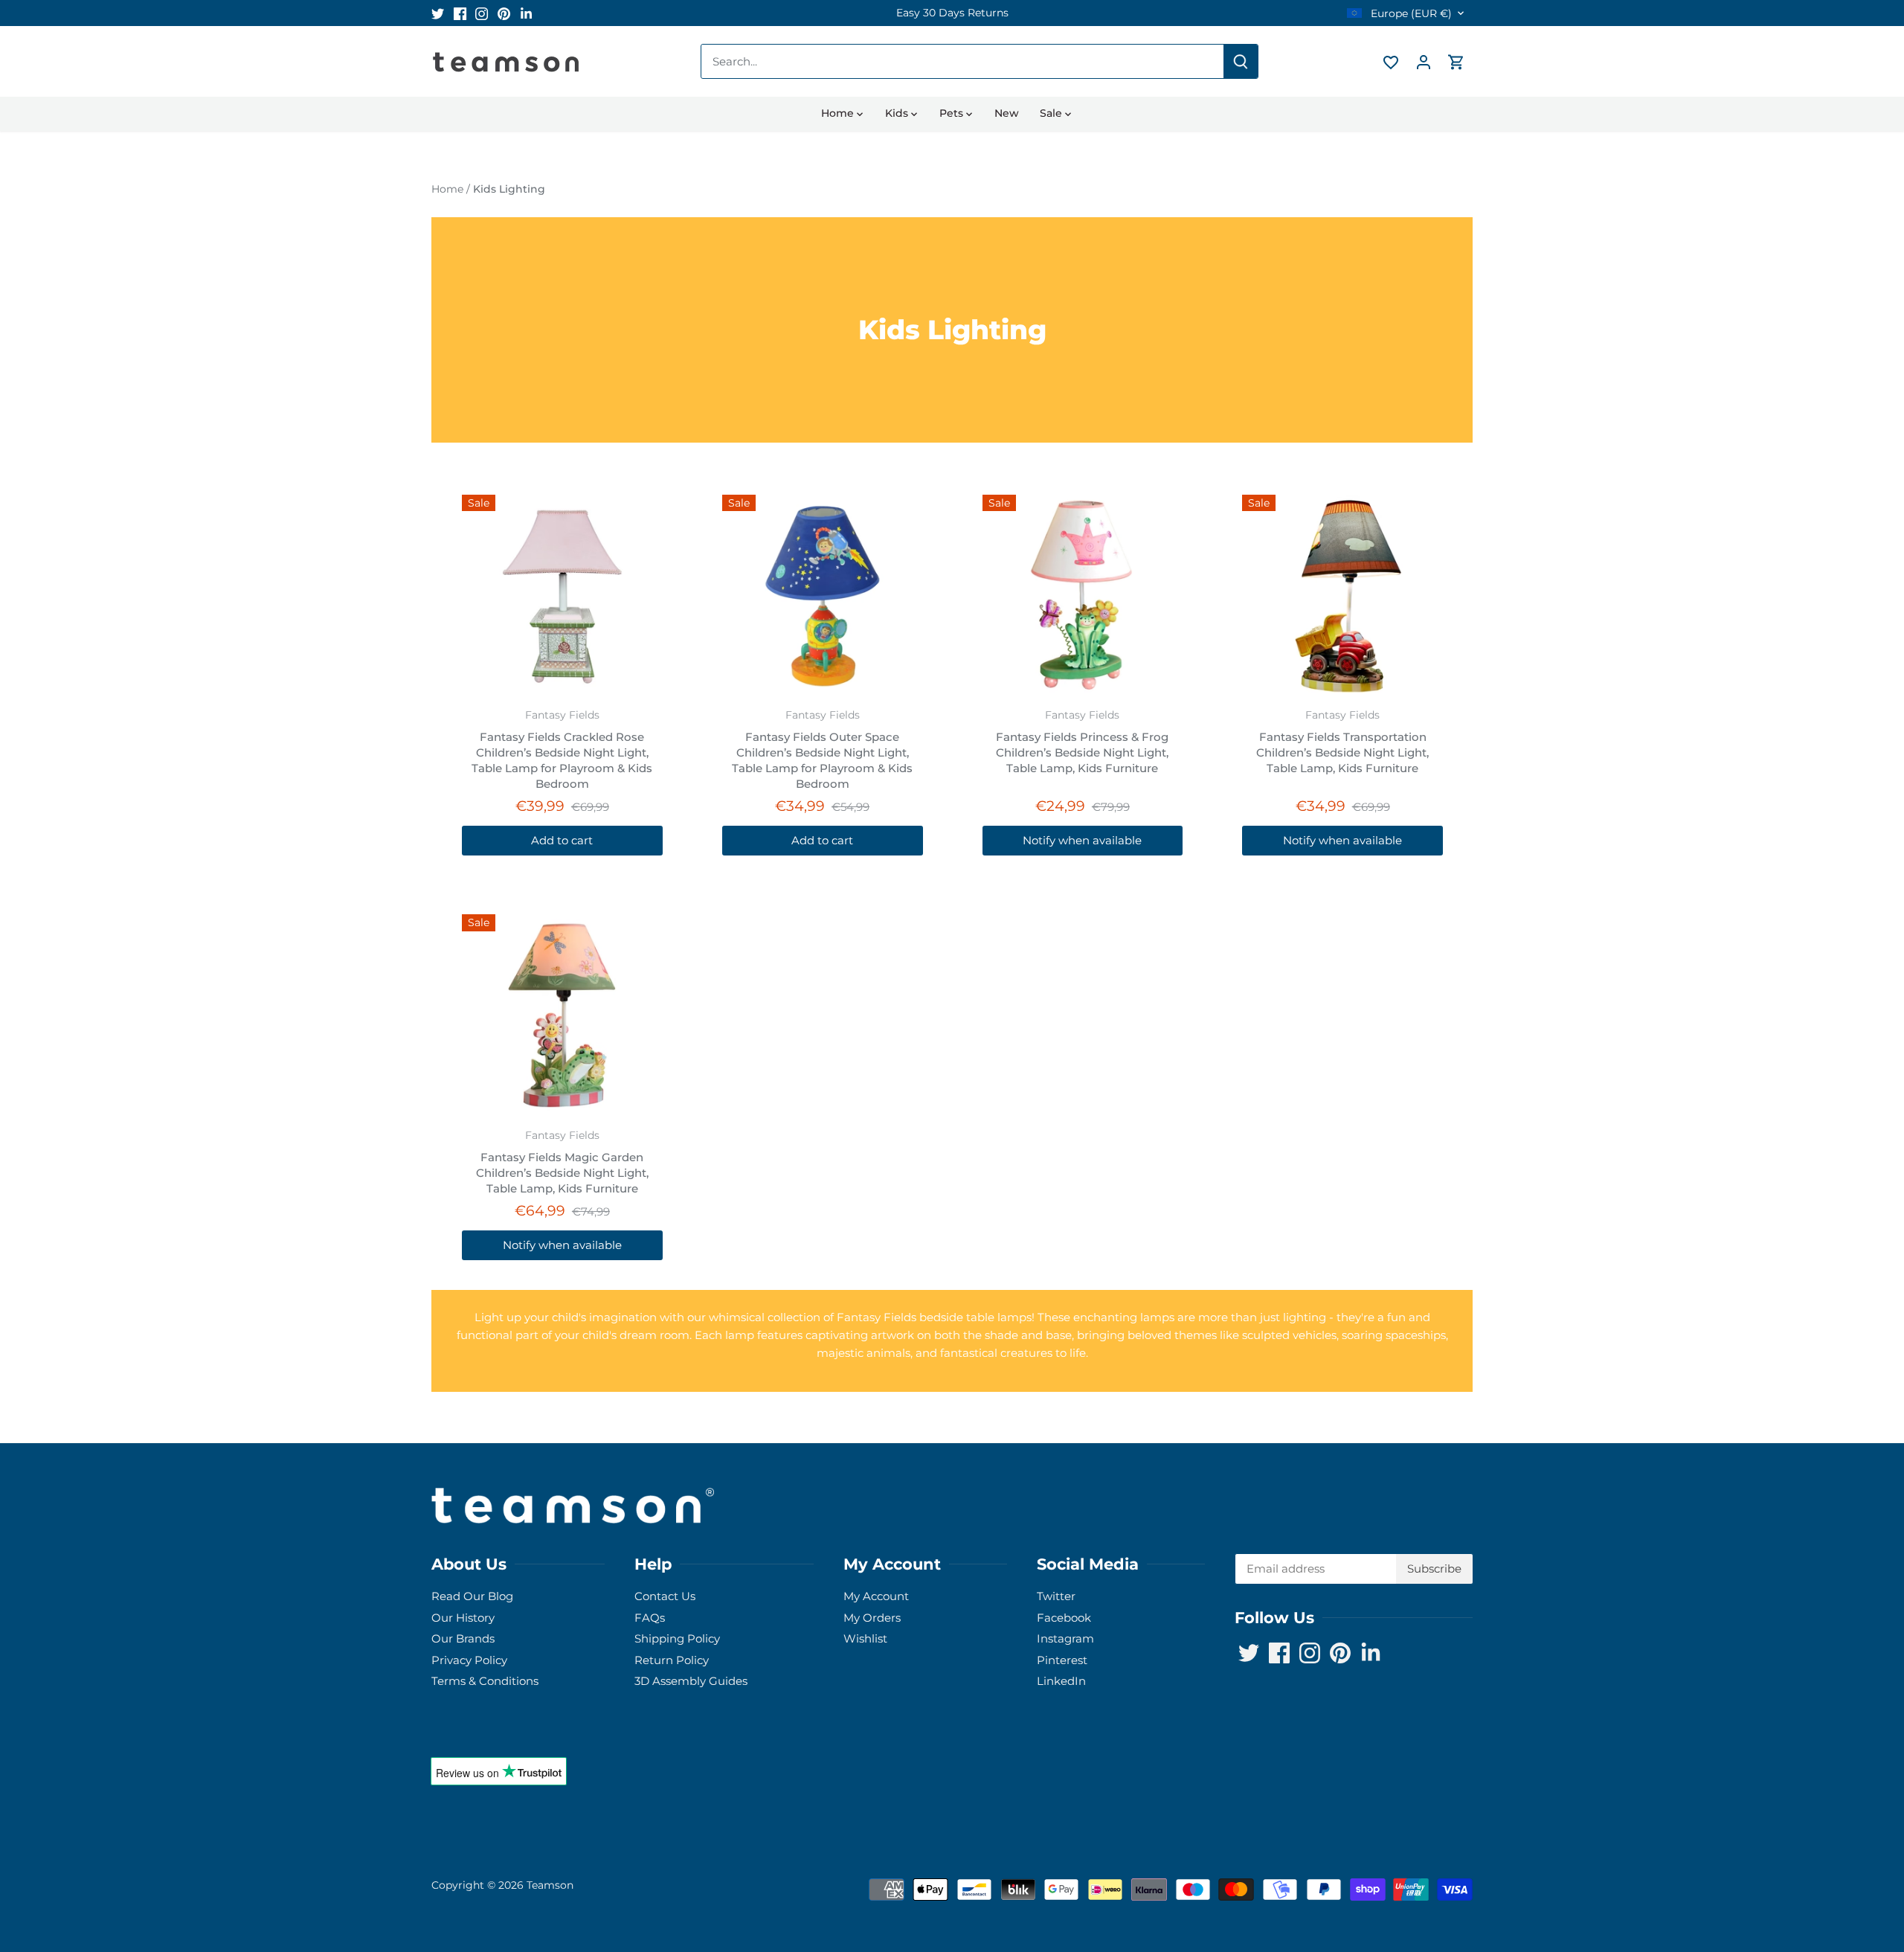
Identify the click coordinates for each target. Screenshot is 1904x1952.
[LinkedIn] (1735, 1879)
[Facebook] (1668, 1879)
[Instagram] (1690, 1879)
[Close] (1853, 1725)
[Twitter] (1646, 1879)
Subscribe (1800, 1833)
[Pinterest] (1712, 1879)
